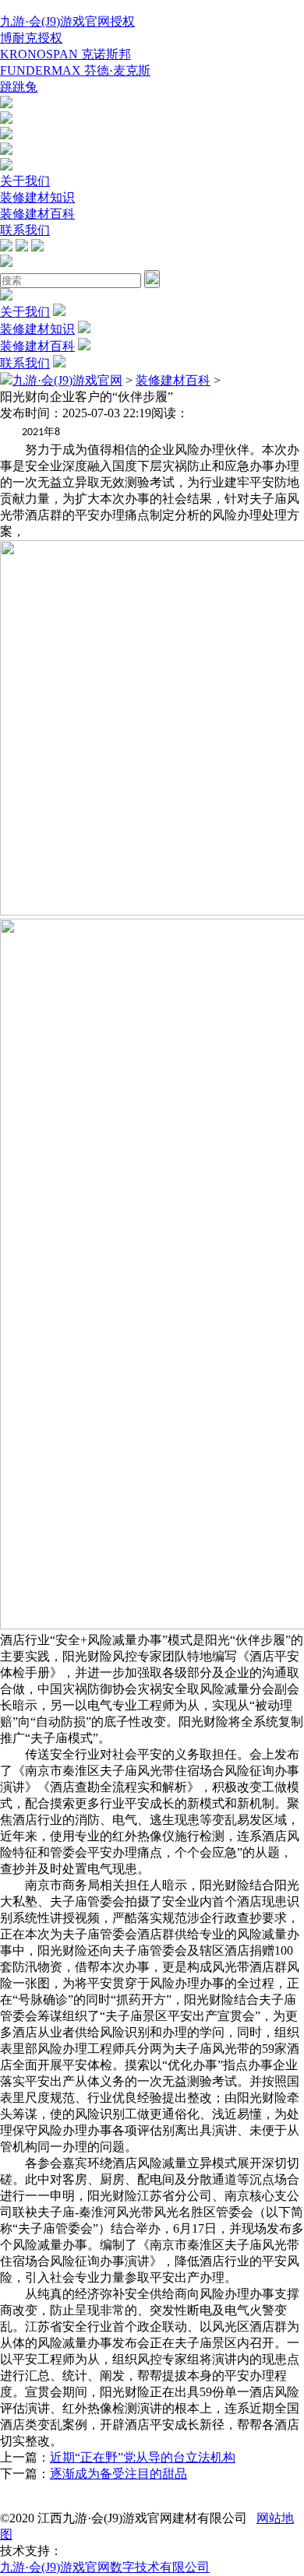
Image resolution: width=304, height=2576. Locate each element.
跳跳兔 (19, 87)
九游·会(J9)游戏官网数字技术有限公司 (105, 2567)
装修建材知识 (37, 197)
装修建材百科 (37, 214)
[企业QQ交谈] (6, 104)
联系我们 (25, 230)
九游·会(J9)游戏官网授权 (67, 21)
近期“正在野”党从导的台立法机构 (143, 2457)
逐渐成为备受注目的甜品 (118, 2474)
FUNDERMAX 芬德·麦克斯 (75, 70)
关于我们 (25, 181)
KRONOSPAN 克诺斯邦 (65, 54)
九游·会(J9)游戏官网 (67, 380)
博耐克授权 (31, 38)
